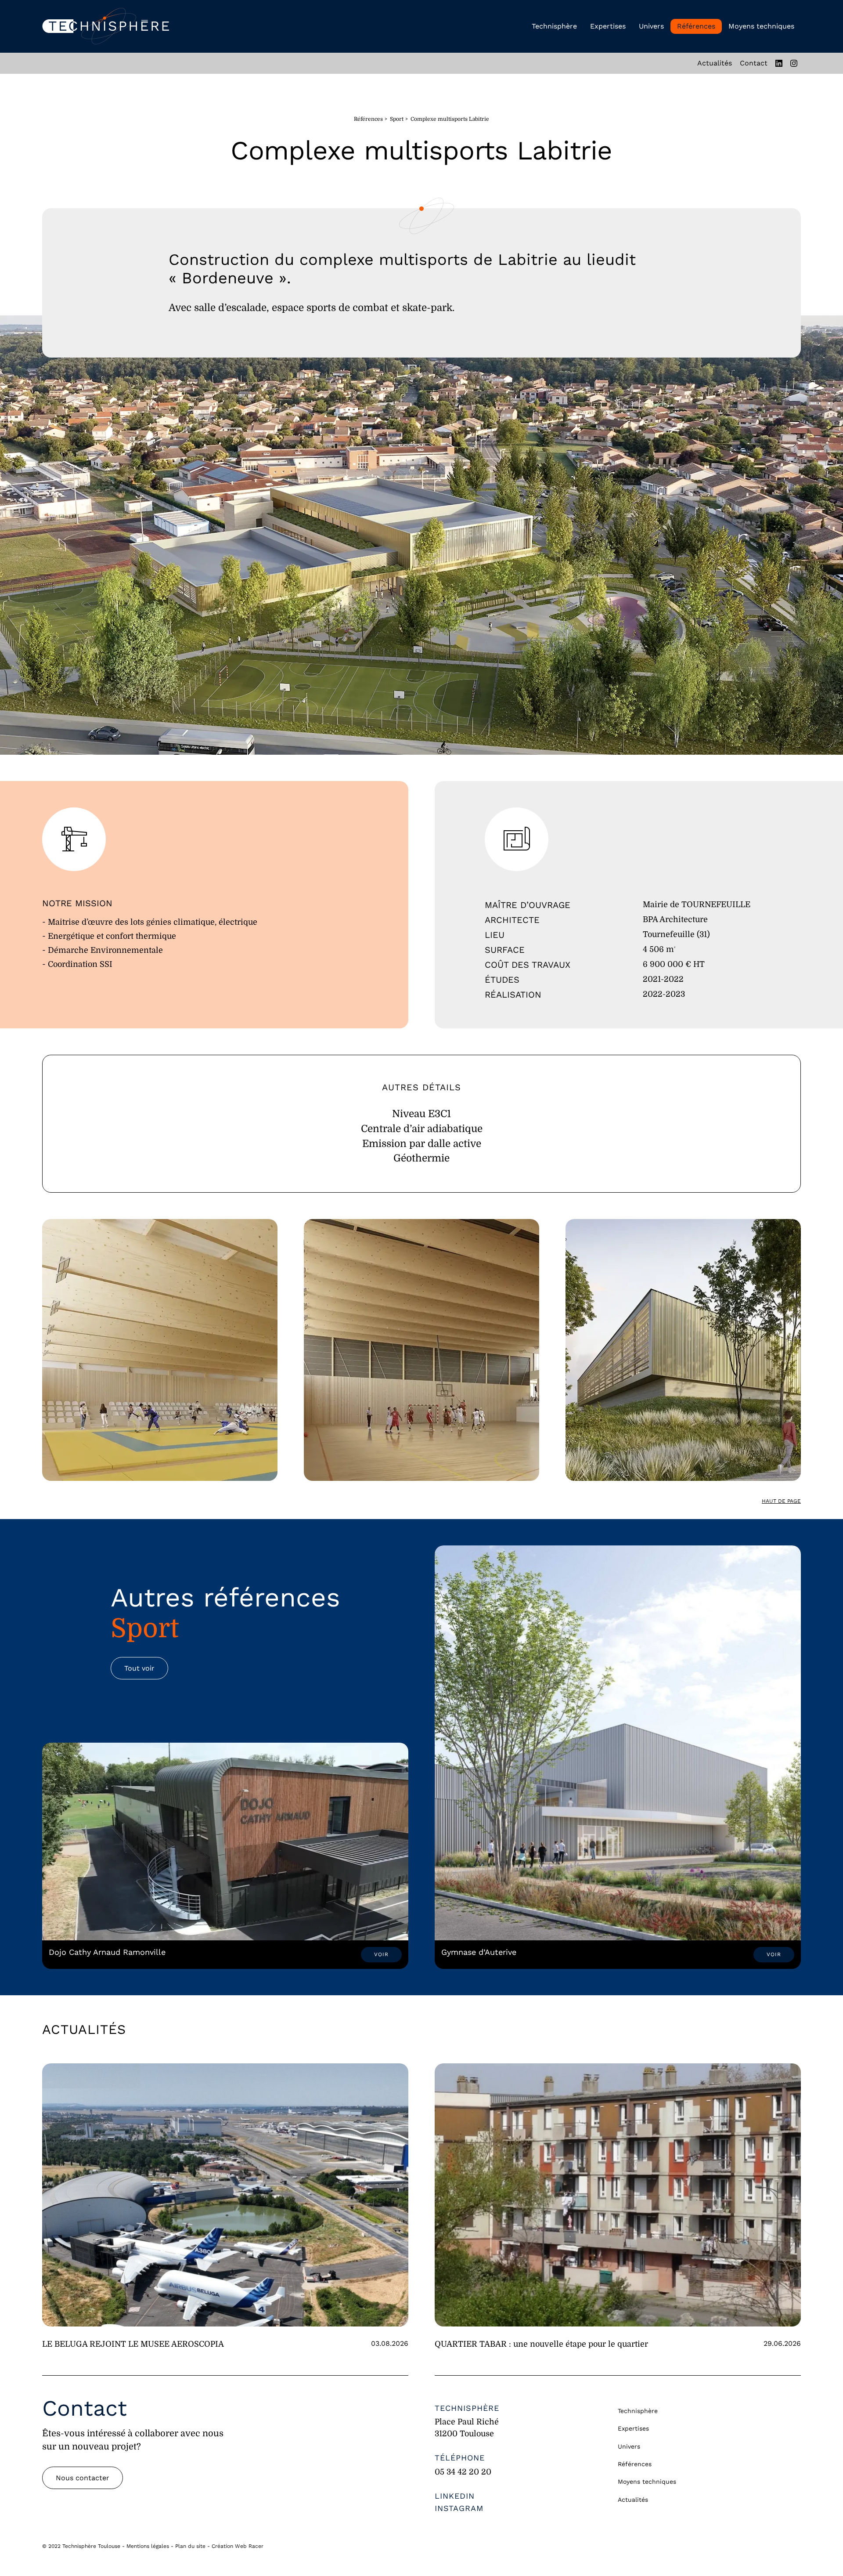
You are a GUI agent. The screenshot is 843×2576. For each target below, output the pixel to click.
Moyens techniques (761, 26)
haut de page (781, 1501)
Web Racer (249, 2546)
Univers (651, 26)
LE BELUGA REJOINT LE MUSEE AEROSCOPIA (133, 2344)
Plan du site (190, 2546)
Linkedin (455, 2496)
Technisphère (554, 26)
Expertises (608, 26)
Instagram (459, 2508)
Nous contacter (83, 2478)
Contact (754, 63)
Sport (397, 119)
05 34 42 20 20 (463, 2472)
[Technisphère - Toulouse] (106, 26)
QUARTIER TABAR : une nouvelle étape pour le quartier (541, 2344)
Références (696, 26)
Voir (381, 1954)
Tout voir (139, 1668)
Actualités (715, 63)
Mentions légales (148, 2546)
